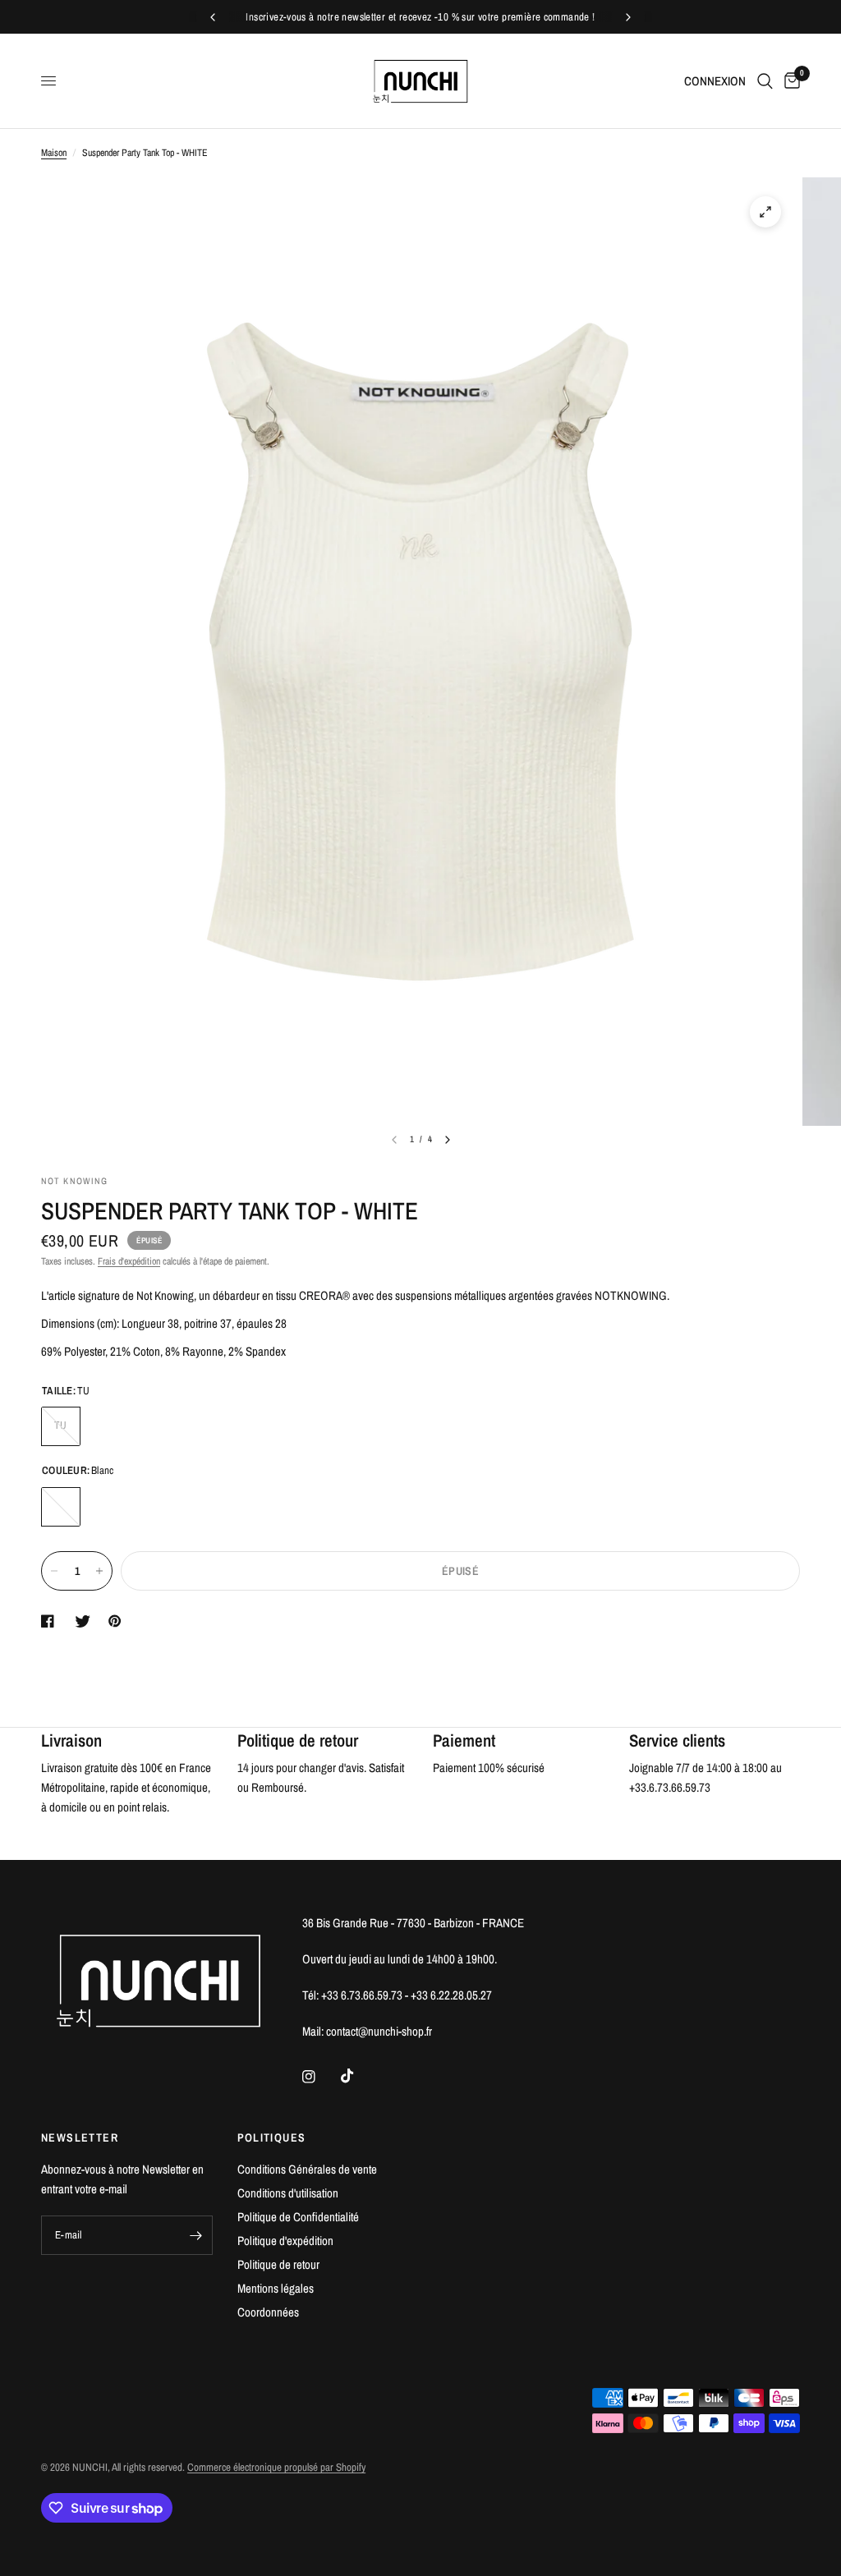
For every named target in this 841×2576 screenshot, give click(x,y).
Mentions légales (276, 2288)
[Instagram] (320, 2077)
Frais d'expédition (129, 1261)
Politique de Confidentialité (298, 2217)
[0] (789, 81)
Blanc (61, 1507)
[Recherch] (765, 81)
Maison (54, 153)
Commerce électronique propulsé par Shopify (276, 2467)
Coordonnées (268, 2312)
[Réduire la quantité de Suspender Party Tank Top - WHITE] (54, 1571)
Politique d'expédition (285, 2241)
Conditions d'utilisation (288, 2193)
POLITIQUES (272, 2137)
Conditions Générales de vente (307, 2169)
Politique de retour (278, 2264)
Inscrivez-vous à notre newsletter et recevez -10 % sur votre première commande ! (420, 17)
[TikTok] (359, 2076)
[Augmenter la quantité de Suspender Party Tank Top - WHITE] (99, 1571)
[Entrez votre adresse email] (196, 2235)
